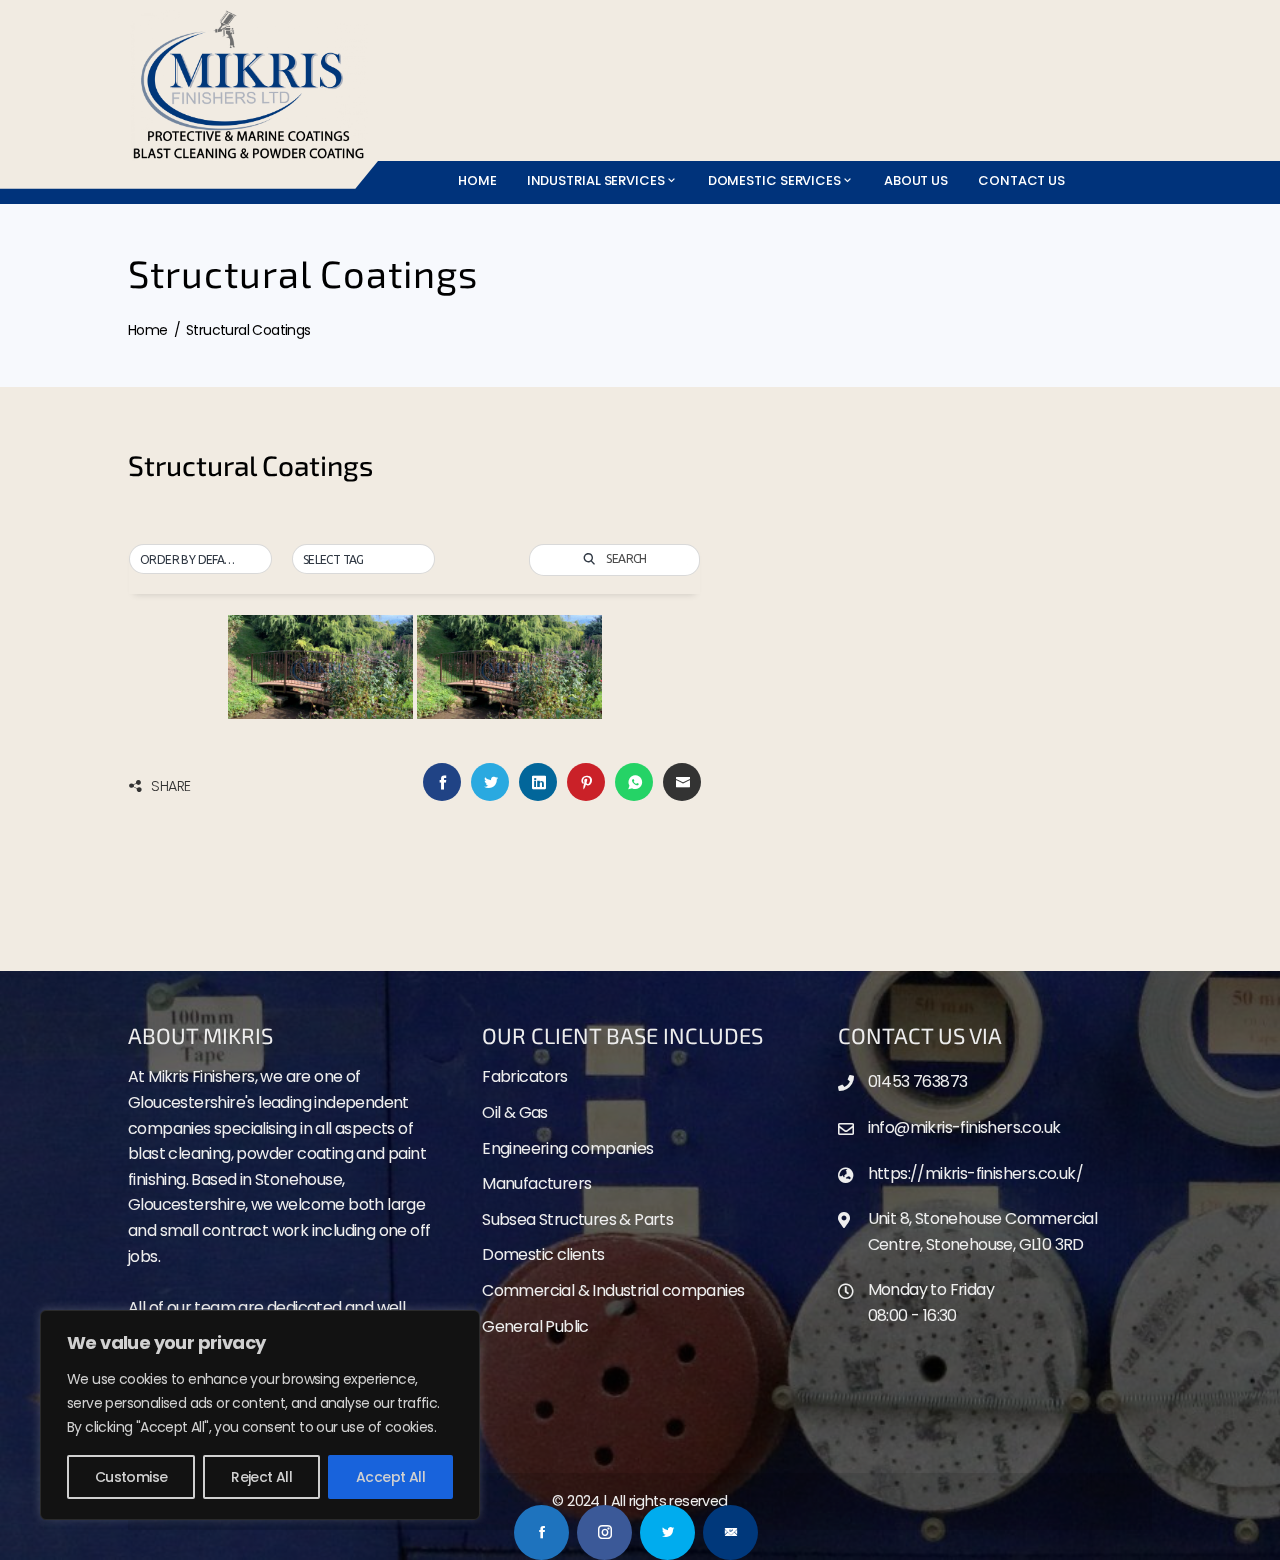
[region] (260, 1415)
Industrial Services (596, 180)
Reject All (261, 1477)
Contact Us (1021, 180)
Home (477, 180)
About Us (916, 180)
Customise (131, 1477)
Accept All (390, 1477)
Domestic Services (774, 180)
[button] (200, 560)
